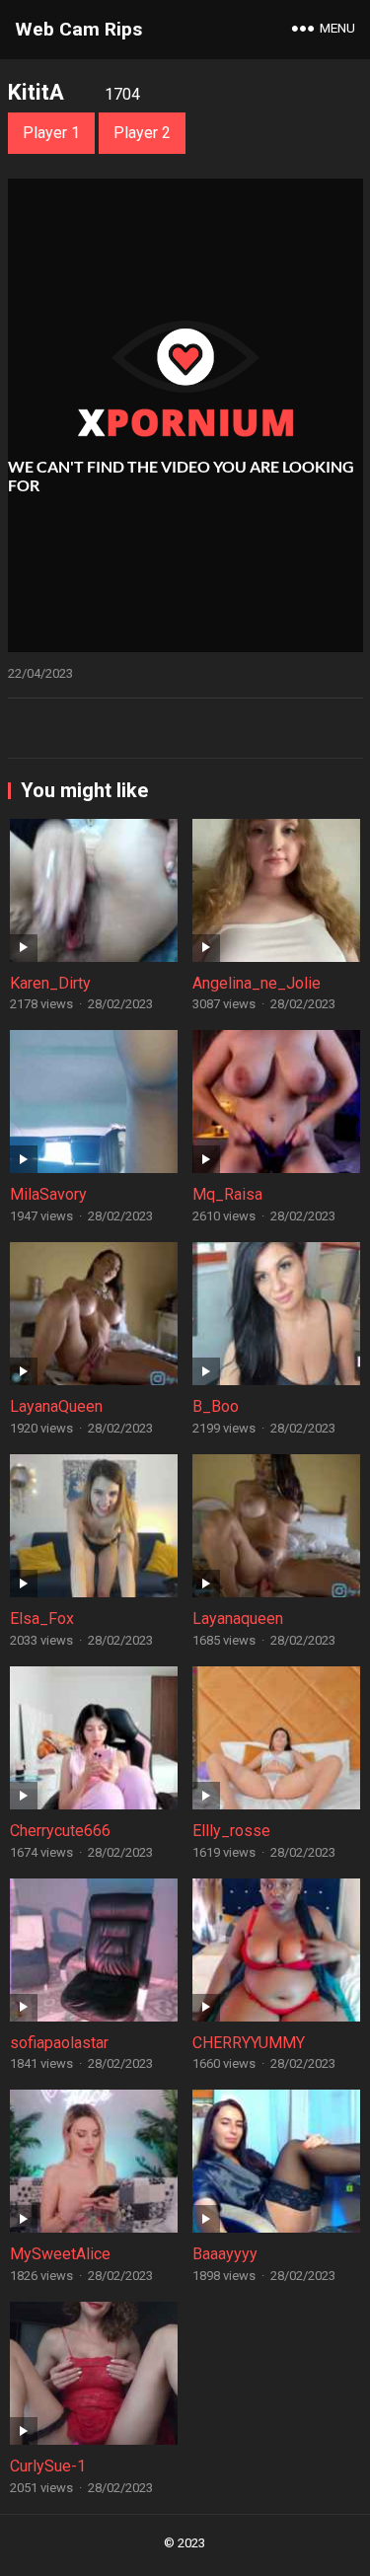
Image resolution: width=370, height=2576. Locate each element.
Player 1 (51, 133)
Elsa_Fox (42, 1619)
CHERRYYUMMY (249, 2043)
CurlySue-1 (48, 2466)
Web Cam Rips (78, 29)
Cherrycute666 (60, 1831)
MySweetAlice (60, 2254)
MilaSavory (48, 1194)
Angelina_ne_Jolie (257, 983)
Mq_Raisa (227, 1194)
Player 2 (142, 133)
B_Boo (216, 1406)
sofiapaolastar (59, 2043)
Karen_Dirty (50, 983)
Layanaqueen (238, 1619)
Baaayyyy (225, 2254)
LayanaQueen (56, 1406)
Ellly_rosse (231, 1831)
